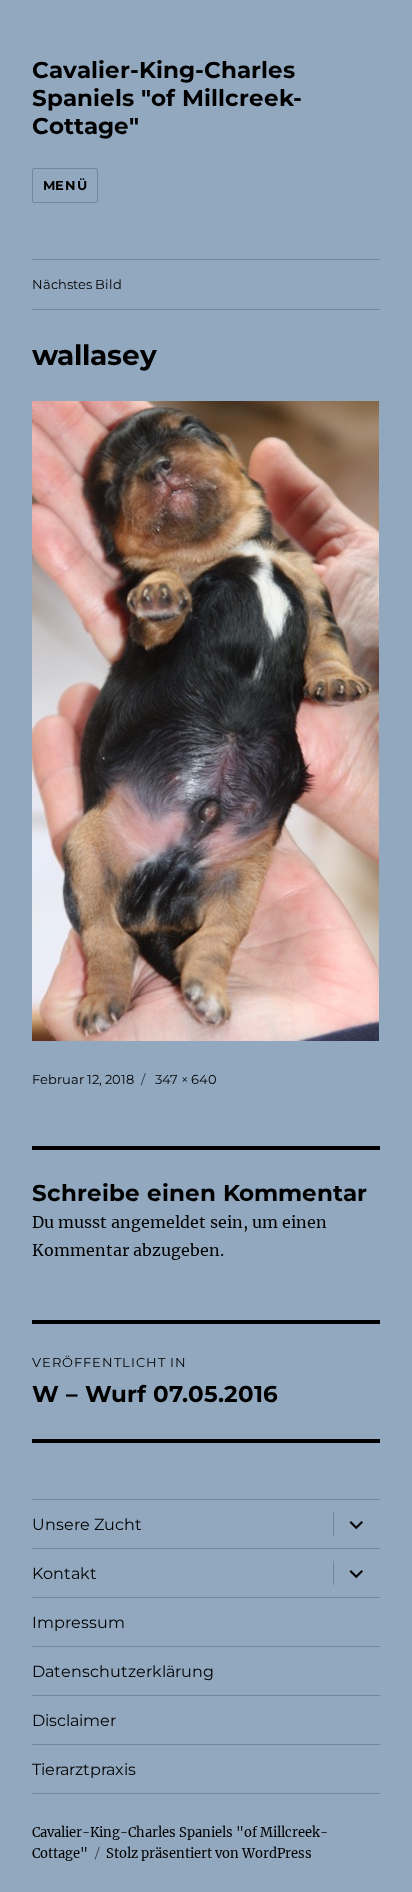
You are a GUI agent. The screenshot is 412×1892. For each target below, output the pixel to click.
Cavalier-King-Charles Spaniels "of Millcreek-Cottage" (167, 98)
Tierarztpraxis (84, 1769)
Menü (65, 185)
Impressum (78, 1622)
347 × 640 (186, 1079)
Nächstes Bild (77, 284)
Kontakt (64, 1573)
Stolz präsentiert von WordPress (209, 1853)
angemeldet (158, 1222)
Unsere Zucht (87, 1524)
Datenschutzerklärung (123, 1671)
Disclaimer (74, 1720)
